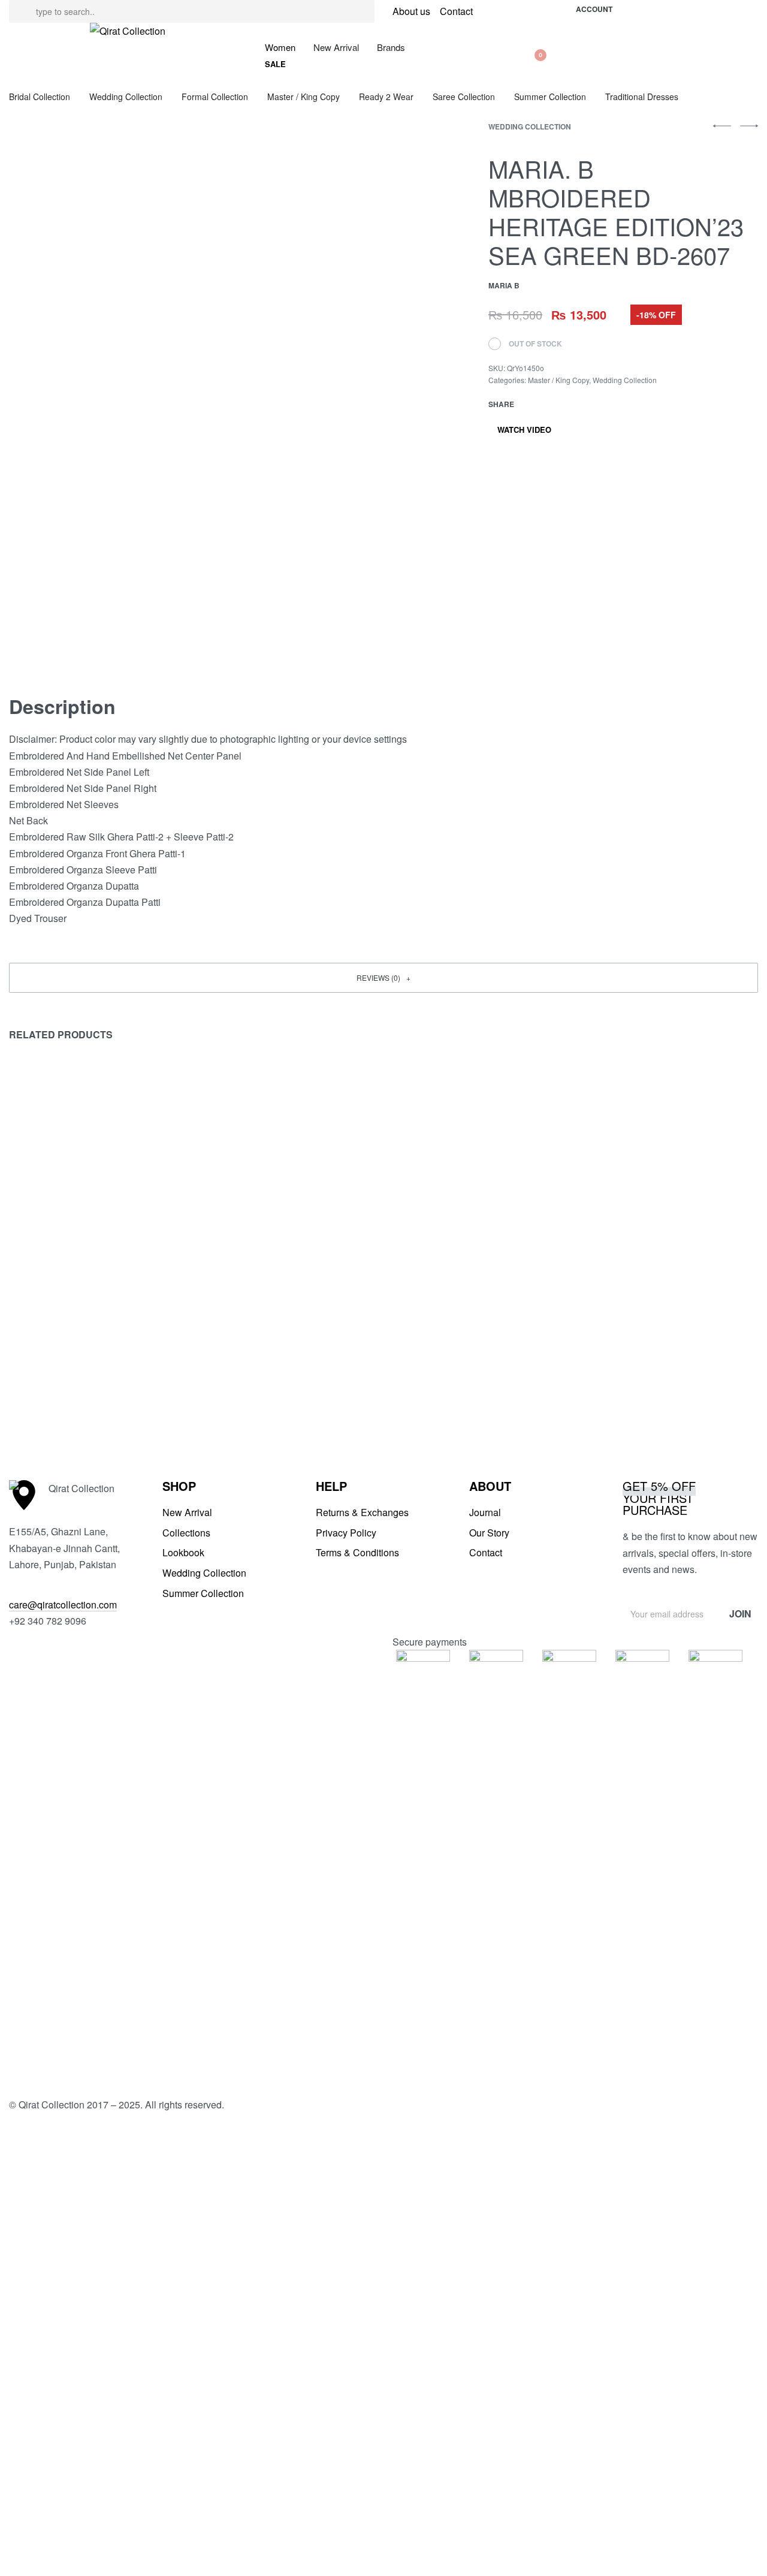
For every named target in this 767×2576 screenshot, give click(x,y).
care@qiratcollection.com (63, 1605)
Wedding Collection (530, 126)
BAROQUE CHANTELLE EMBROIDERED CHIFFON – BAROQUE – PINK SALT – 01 (657, 1394)
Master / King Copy (558, 380)
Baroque (219, 1361)
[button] (275, 64)
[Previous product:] (722, 131)
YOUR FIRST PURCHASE (659, 1498)
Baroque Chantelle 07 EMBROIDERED (446, 1386)
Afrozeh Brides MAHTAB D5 (77, 1379)
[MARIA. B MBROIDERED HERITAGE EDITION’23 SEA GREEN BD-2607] (532, 404)
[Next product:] (749, 131)
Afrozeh (27, 1361)
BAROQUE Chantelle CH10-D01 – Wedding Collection (283, 1386)
